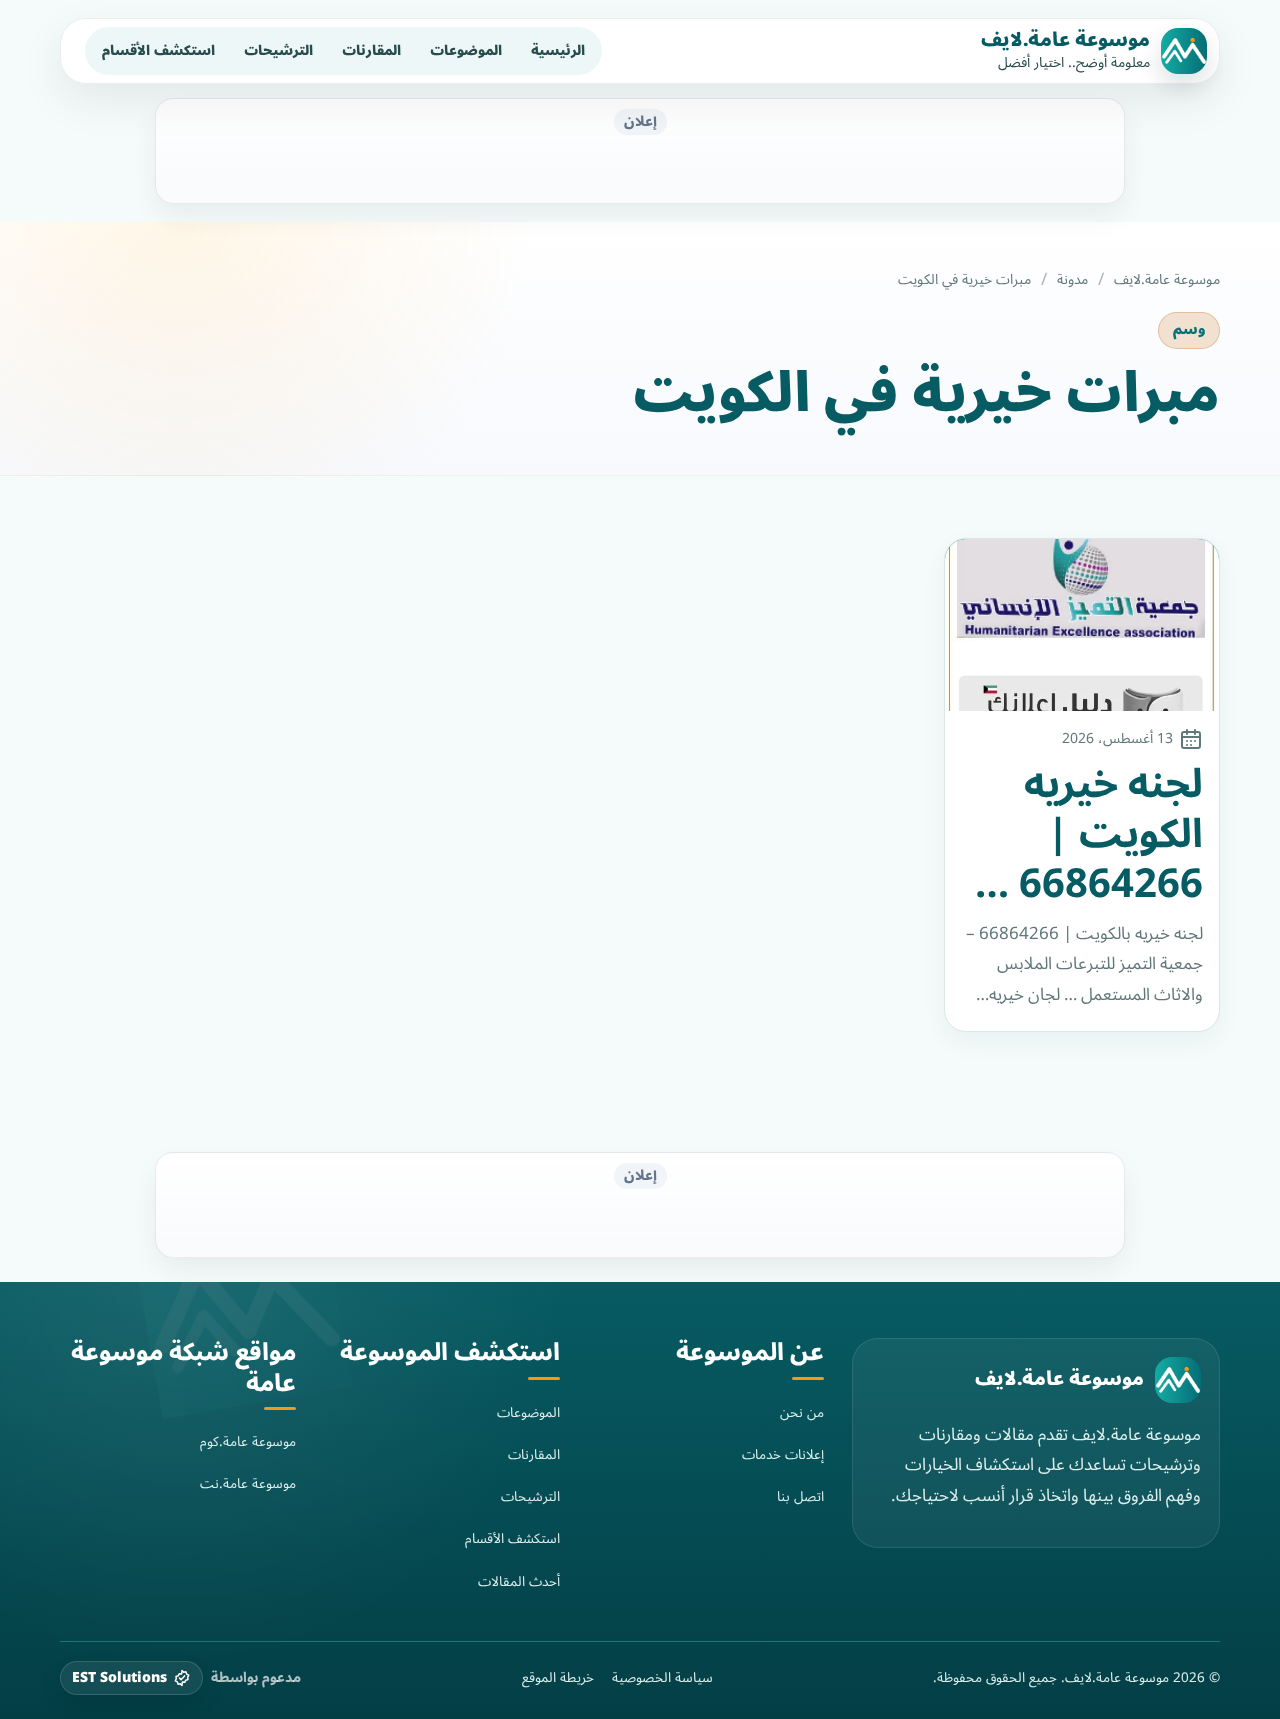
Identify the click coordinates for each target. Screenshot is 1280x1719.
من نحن (802, 1412)
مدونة (1072, 280)
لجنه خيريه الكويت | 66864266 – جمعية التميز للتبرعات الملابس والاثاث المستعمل (1094, 835)
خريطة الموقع (558, 1678)
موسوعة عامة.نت (248, 1483)
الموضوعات (466, 50)
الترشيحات (278, 50)
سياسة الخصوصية (662, 1678)
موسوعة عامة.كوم (248, 1441)
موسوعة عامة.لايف (1065, 40)
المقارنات (371, 50)
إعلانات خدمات (783, 1454)
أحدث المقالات (519, 1581)
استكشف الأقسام (158, 50)
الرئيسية (558, 50)
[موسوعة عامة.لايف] (1178, 1380)
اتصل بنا (800, 1496)
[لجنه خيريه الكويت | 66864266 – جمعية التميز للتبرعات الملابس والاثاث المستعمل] (1082, 625)
